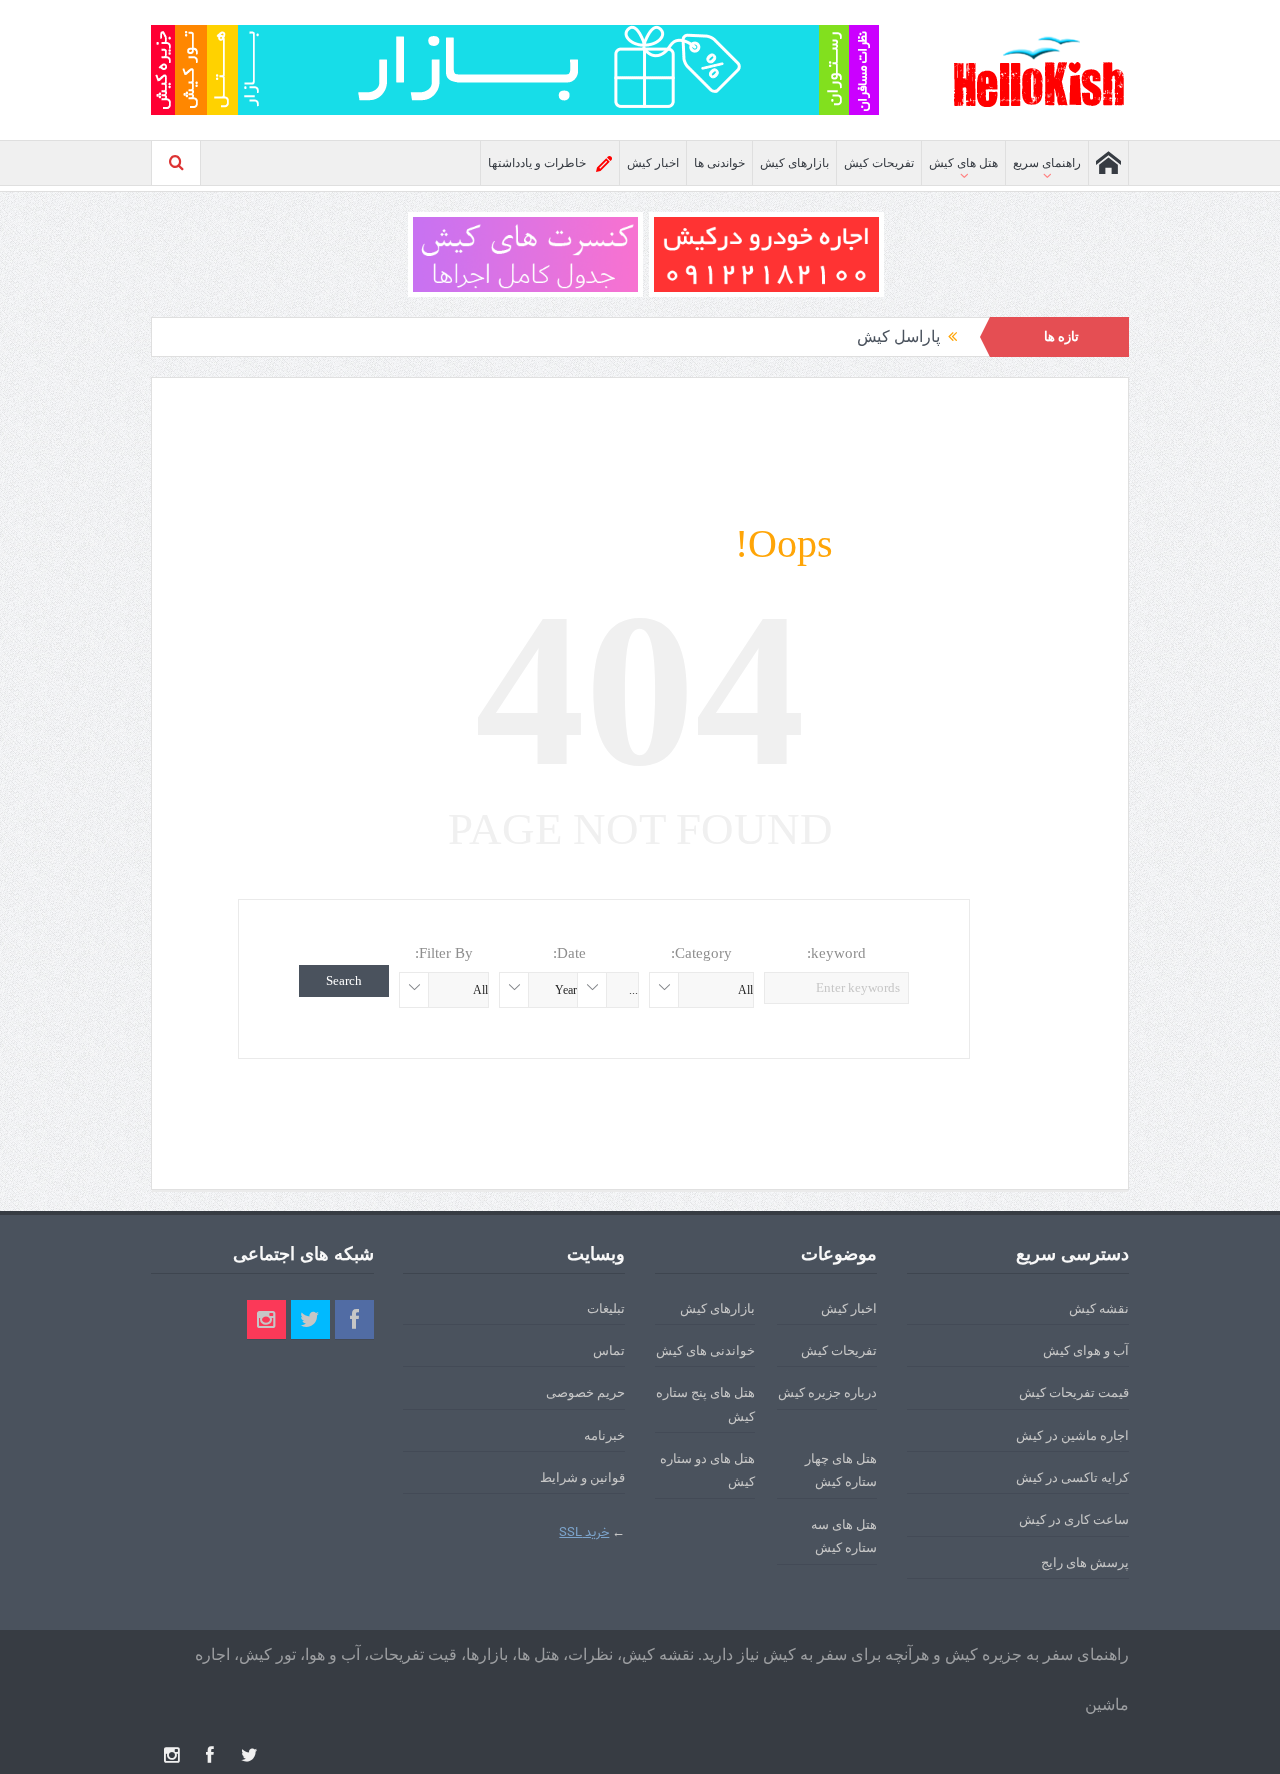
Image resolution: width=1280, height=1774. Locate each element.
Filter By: (444, 953)
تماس (609, 1350)
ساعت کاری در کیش (1074, 1519)
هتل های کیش (963, 163)
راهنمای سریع (1047, 163)
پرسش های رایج (1085, 1562)
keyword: (836, 953)
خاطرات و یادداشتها (537, 163)
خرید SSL (584, 1532)
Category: (701, 953)
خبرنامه (604, 1435)
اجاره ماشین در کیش (1072, 1435)
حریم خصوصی (585, 1392)
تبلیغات (606, 1308)
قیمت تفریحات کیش (1074, 1392)
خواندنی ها (719, 163)
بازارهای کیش (794, 163)
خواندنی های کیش (705, 1350)
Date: (569, 953)
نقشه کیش (1099, 1308)
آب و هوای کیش (1086, 1350)
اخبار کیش (653, 163)
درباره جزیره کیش (827, 1392)
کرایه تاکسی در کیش (1072, 1477)
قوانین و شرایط (582, 1477)
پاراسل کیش (898, 336)
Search (344, 980)
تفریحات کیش (879, 163)
